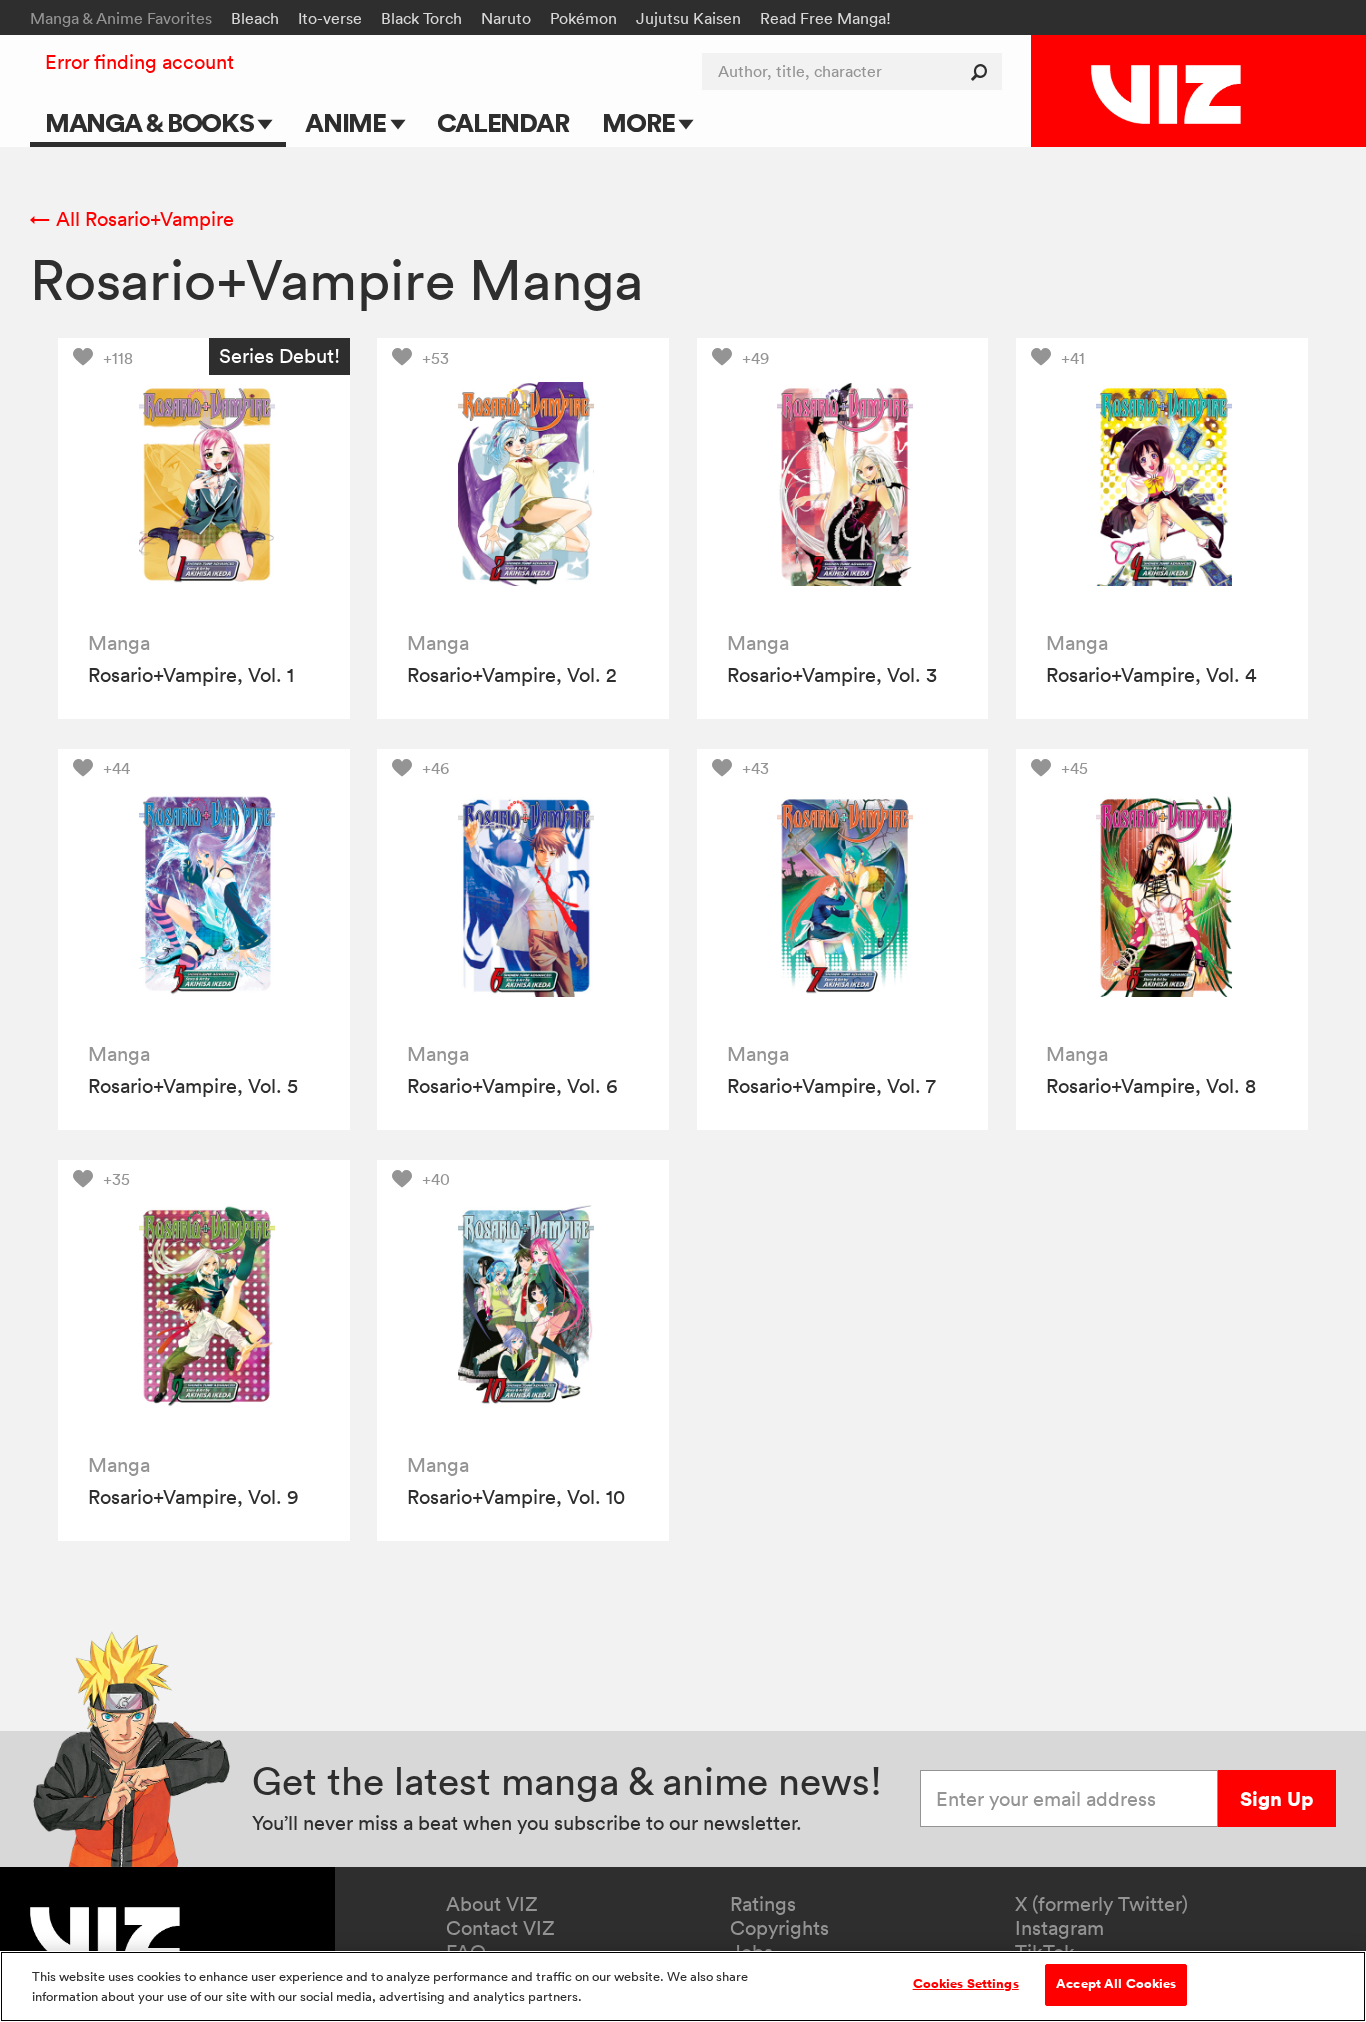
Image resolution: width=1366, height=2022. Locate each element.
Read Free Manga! (825, 18)
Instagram (1059, 1928)
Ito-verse (330, 18)
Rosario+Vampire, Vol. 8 (1151, 1086)
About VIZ (492, 1904)
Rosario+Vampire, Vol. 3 (832, 675)
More (640, 122)
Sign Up (1276, 1798)
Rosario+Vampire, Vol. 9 (193, 1497)
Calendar (502, 122)
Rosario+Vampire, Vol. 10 (516, 1497)
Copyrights (779, 1928)
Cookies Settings (966, 1984)
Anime (348, 122)
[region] (683, 1986)
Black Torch (421, 18)
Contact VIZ (500, 1928)
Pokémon (583, 18)
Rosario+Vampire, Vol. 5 (193, 1086)
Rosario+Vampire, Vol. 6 (512, 1086)
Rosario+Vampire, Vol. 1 (191, 675)
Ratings (763, 1904)
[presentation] (204, 484)
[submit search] (983, 71)
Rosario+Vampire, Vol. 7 (831, 1086)
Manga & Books (152, 122)
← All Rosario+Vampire (132, 219)
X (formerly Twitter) (1101, 1904)
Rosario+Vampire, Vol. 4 (1151, 675)
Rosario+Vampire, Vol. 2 (512, 675)
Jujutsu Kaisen (688, 18)
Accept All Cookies (1116, 1984)
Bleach (255, 18)
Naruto (506, 18)
